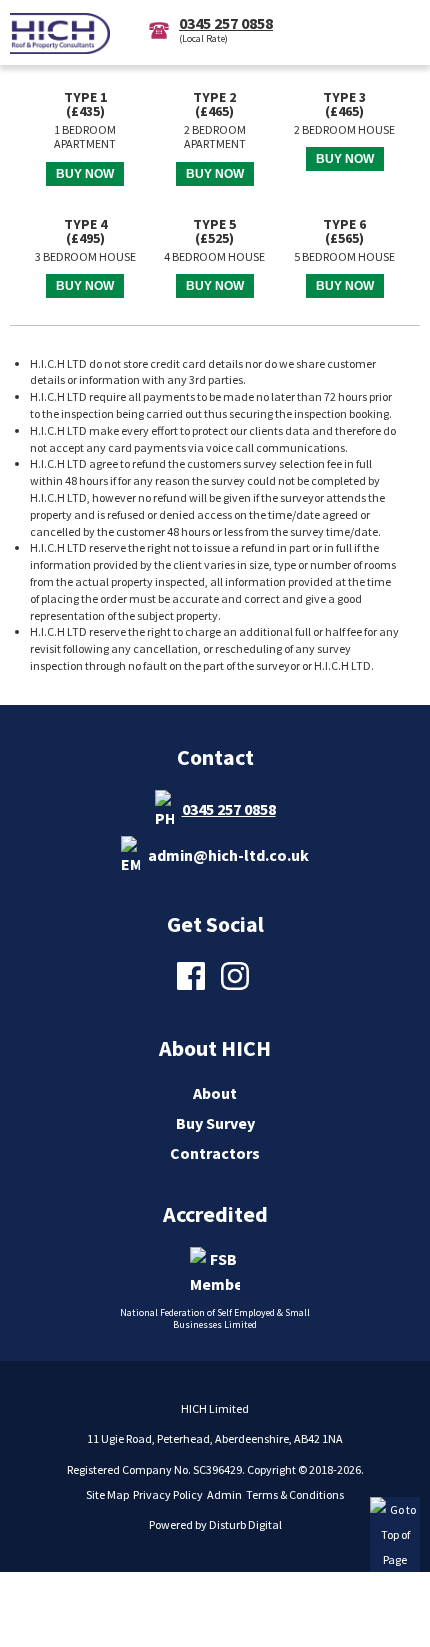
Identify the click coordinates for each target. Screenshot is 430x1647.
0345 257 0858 (229, 809)
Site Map (107, 1494)
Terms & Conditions (295, 1494)
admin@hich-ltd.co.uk (228, 855)
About (215, 1093)
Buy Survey (215, 1123)
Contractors (215, 1153)
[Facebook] (193, 988)
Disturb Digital (245, 1524)
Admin (224, 1494)
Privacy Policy (168, 1494)
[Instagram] (237, 988)
